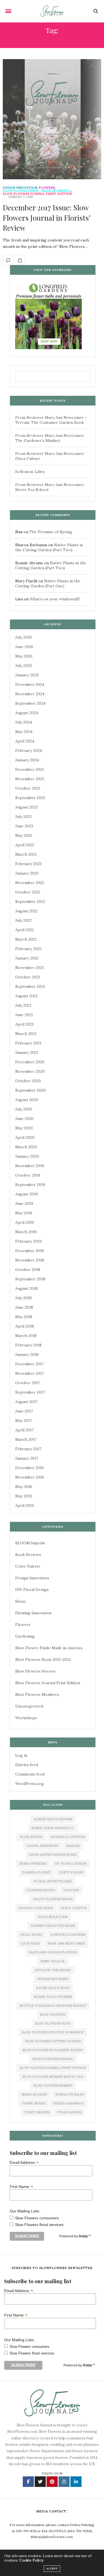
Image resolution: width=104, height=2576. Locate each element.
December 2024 (30, 684)
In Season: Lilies (30, 472)
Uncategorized (29, 1706)
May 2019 (24, 1213)
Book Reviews (28, 1555)
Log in (21, 1755)
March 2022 (26, 939)
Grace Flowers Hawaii (53, 1899)
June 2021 (24, 1015)
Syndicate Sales (70, 2094)
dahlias (73, 1846)
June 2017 (24, 1411)
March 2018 (26, 1336)
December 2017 (29, 1364)
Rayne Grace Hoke (53, 1988)
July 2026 (24, 637)
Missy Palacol (53, 1961)
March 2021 (26, 1034)
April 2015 (25, 1505)
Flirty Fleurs (71, 1872)
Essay (20, 1601)
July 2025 (24, 666)
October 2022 (28, 892)
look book (30, 1943)
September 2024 (30, 703)
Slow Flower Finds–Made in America (49, 1648)
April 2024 (25, 741)
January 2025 (27, 675)
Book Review (31, 1837)
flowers (71, 1890)
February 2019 (28, 1241)
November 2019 (30, 1166)
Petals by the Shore (53, 1970)
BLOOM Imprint (30, 1543)
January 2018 (27, 1354)
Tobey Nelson (37, 2112)
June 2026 (24, 647)
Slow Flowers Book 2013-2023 (43, 1660)
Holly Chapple (74, 1908)
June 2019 (24, 1203)
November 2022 (30, 883)
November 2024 (30, 694)
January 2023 (27, 873)
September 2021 (30, 986)
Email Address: (24, 2162)
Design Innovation (20, 188)
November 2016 (30, 1477)
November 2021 (30, 968)
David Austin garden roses (53, 1855)
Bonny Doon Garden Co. (53, 1828)
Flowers (47, 188)
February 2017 (28, 1449)
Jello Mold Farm (53, 1917)
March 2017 (26, 1439)
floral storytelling (53, 1881)
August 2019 (26, 1194)
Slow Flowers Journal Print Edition (37, 194)
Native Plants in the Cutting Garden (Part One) (48, 583)
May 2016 (24, 1487)
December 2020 (30, 1062)
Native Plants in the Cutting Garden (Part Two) (49, 547)
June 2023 (24, 826)
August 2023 (26, 807)
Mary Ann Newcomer (66, 1943)
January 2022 (27, 958)
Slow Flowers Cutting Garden (53, 2041)
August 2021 (26, 996)
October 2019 (28, 1175)
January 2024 (27, 760)
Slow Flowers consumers (37, 2218)
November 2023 (30, 779)
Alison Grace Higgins (53, 1819)
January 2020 (27, 1156)
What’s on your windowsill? (55, 599)
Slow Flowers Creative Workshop (53, 2032)
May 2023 (24, 835)
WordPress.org (30, 1784)
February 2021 (28, 1043)
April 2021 (24, 1024)
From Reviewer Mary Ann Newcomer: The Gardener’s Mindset (50, 438)
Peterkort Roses (53, 1979)
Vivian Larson (69, 2112)
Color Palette (28, 1566)
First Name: (21, 2186)
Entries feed (27, 1765)
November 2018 (30, 1260)
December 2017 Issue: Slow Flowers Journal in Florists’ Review (46, 218)
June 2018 (24, 1307)
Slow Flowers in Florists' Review (53, 2050)
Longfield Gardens (68, 1935)
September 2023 (30, 798)
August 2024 (27, 713)
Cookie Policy (31, 2560)
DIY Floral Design (32, 1590)
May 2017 (24, 1421)
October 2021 (28, 977)
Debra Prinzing (33, 1864)
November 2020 (30, 1071)
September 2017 (30, 1392)
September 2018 (30, 1279)
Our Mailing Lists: (25, 2211)
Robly (83, 2236)
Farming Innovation (33, 1613)
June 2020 (24, 1119)
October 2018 (28, 1270)
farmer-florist (37, 1872)
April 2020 (25, 1137)
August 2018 (26, 1288)
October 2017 (28, 1383)
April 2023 (25, 845)
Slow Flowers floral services (39, 2225)
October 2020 (28, 1081)
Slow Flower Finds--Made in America (37, 191)
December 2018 (30, 1251)
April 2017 (24, 1430)
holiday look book (36, 1908)
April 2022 (25, 930)
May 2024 (24, 732)
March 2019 (26, 1232)
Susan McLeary (35, 2094)
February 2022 (28, 949)
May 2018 (24, 1317)
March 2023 (26, 854)
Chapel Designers (42, 1846)
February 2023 (28, 864)
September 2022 (30, 902)
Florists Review (41, 1890)
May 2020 (24, 1128)
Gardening (25, 1636)
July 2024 (24, 722)
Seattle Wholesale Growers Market (53, 2006)
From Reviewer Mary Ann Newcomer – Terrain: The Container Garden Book (51, 420)
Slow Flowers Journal (53, 2059)
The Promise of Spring (51, 532)
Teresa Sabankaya (68, 2103)
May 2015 (24, 1496)
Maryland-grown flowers (53, 1952)
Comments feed (30, 1774)
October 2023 (28, 788)
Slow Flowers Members (37, 1694)
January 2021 (27, 1052)
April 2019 (25, 1222)
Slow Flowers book (53, 2023)
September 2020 (31, 1090)
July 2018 (23, 1298)
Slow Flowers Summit (53, 2086)
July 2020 (24, 1109)
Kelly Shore (31, 1935)
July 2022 (23, 920)
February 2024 (29, 751)
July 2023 (23, 817)
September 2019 (30, 1185)
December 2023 (30, 769)
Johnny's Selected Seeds (53, 1926)
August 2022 (26, 911)
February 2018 (28, 1345)
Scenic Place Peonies (53, 1997)
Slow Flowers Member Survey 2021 (53, 2077)
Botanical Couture (68, 1837)
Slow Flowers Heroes (35, 1671)
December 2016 (30, 1468)
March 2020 (26, 1147)
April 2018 (25, 1326)
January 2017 (27, 1458)
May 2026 (24, 656)
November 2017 (30, 1373)
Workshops (26, 1718)
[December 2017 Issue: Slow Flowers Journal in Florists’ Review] (52, 119)
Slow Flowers (53, 2015)
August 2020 (27, 1100)
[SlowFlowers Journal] (52, 11)
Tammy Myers (33, 2103)
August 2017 (26, 1402)
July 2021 (23, 1005)
